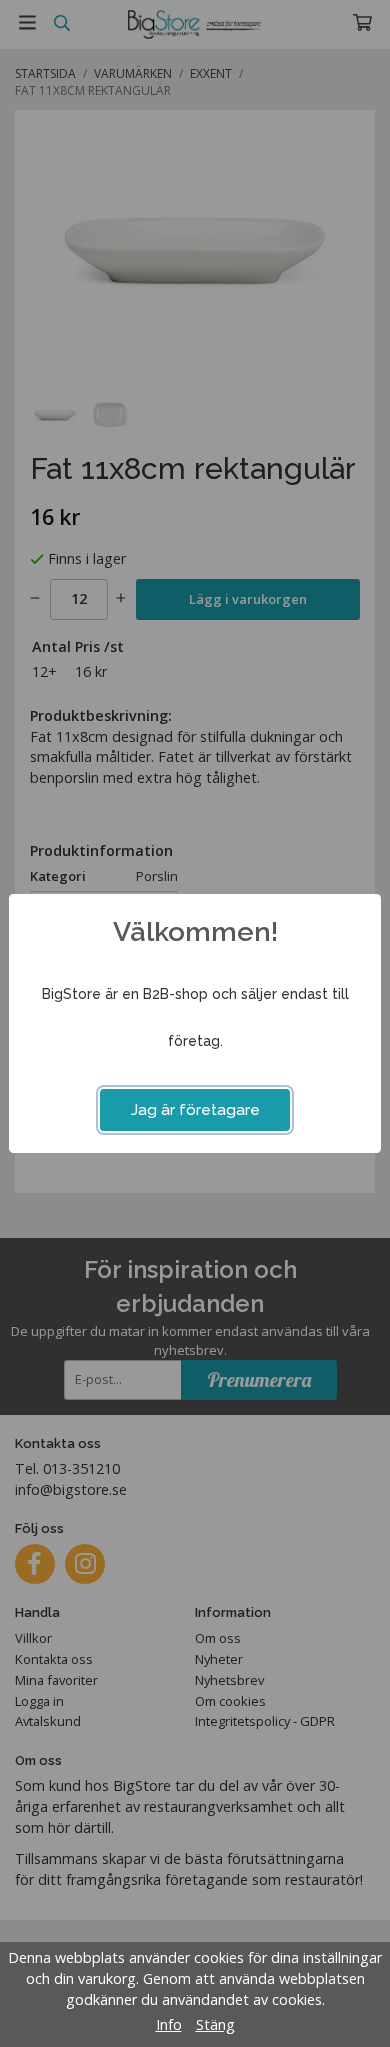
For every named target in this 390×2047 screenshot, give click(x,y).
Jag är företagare (195, 1110)
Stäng (215, 2024)
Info (169, 2024)
